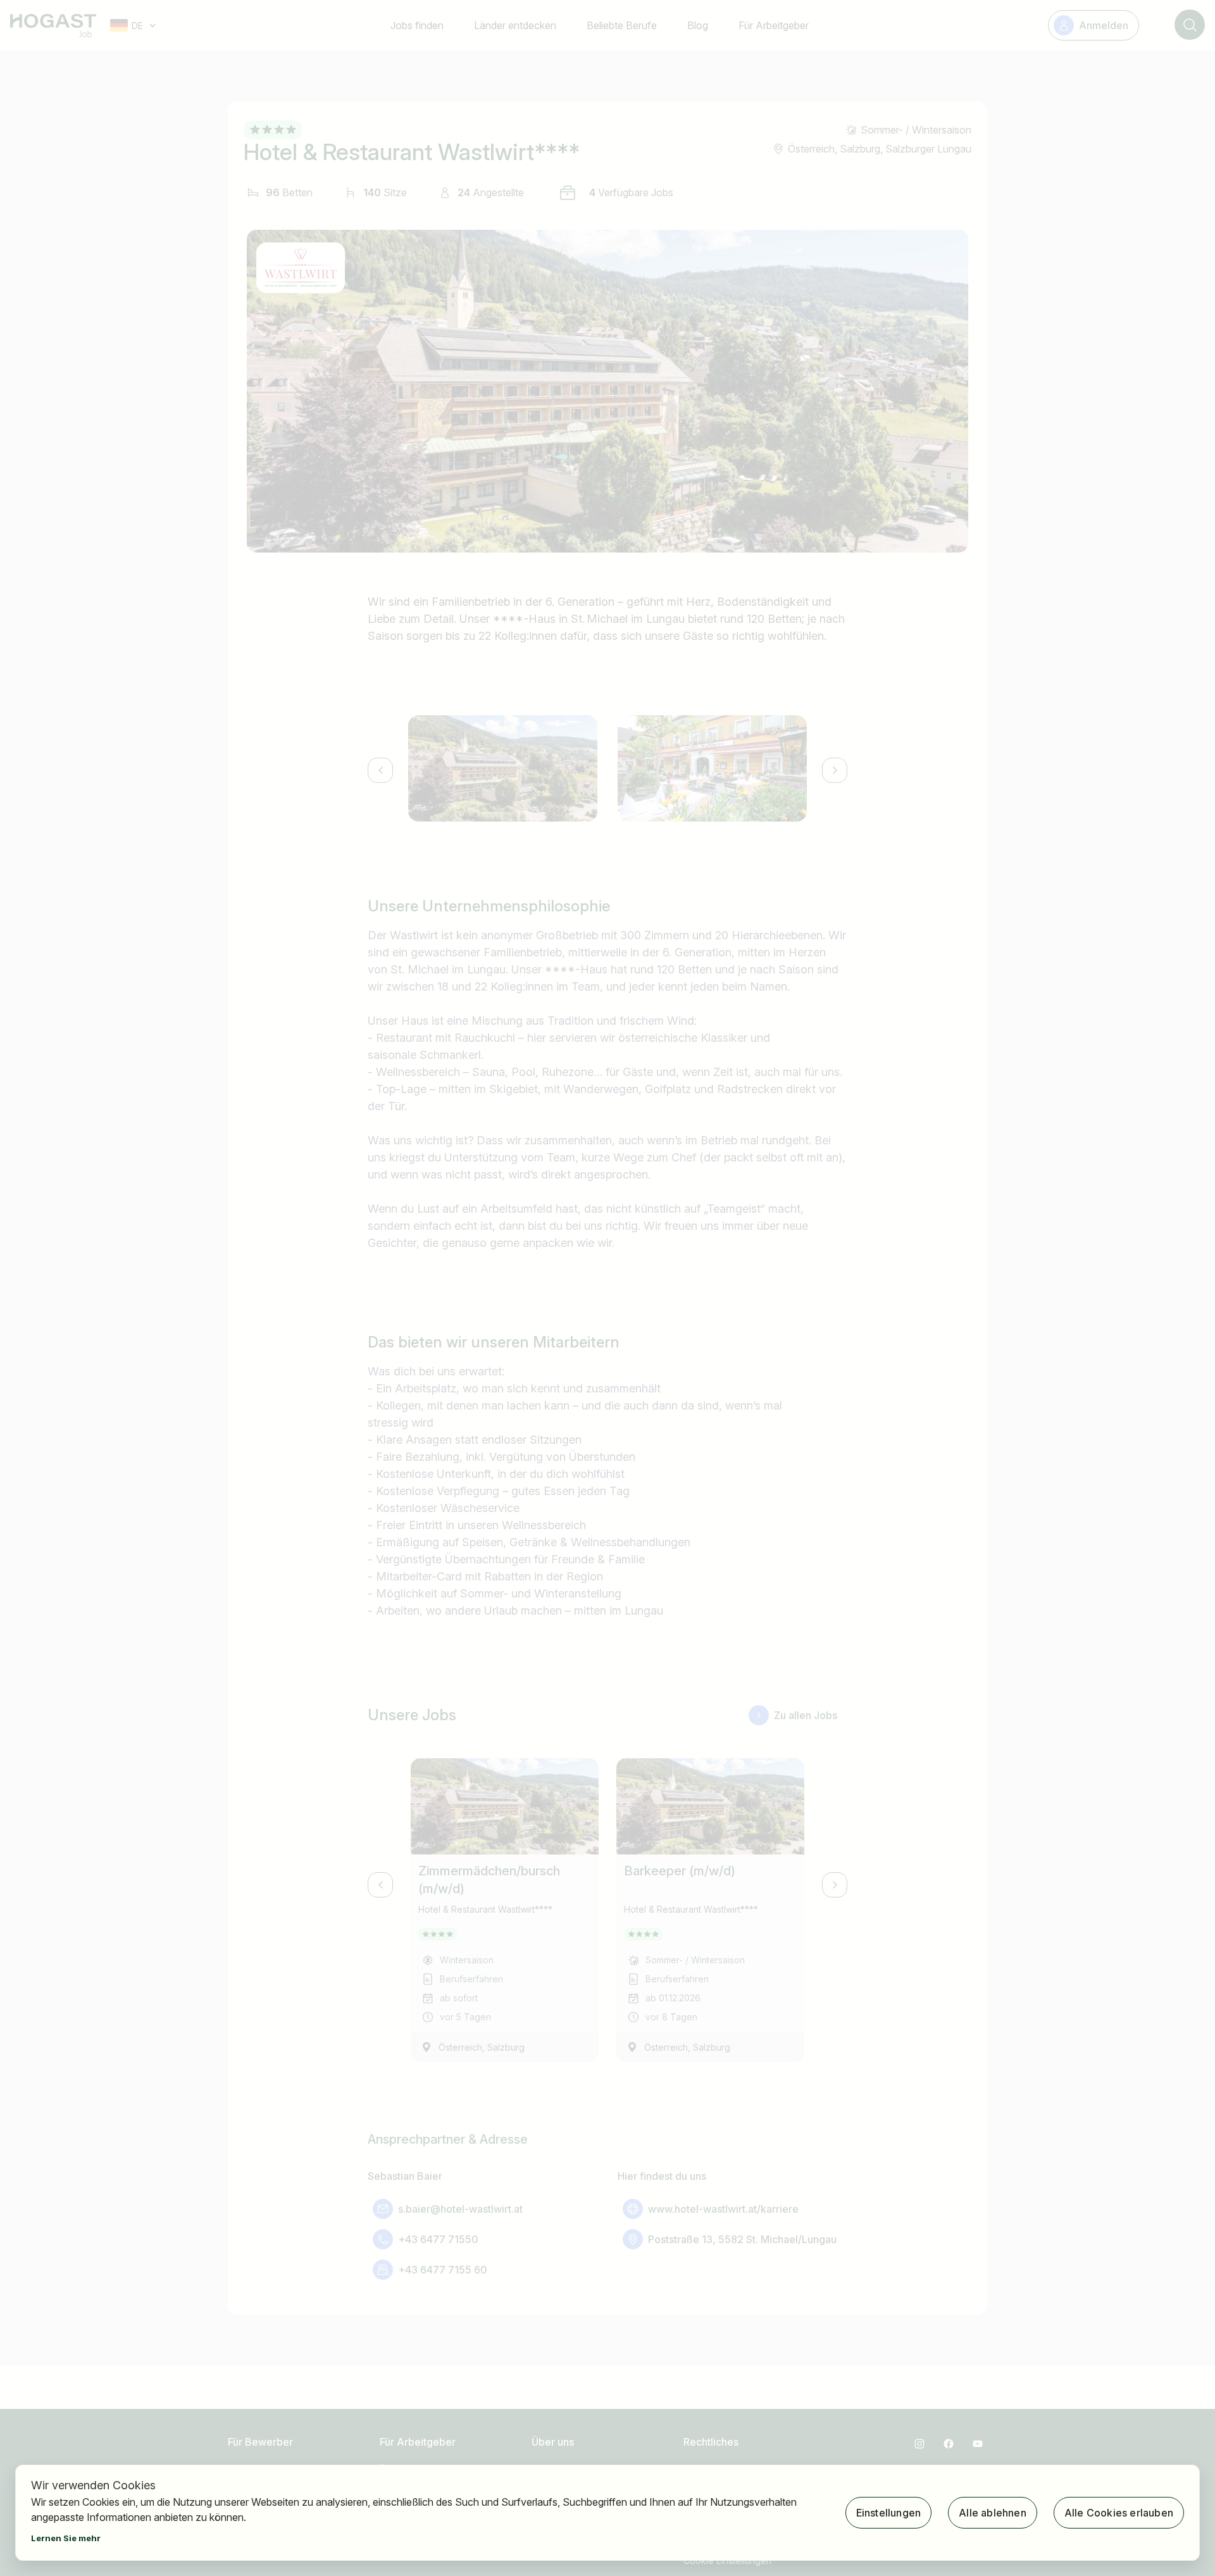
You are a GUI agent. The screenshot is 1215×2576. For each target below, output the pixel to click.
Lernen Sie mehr (66, 2538)
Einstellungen (889, 2513)
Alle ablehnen (993, 2513)
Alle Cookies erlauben (1119, 2513)
